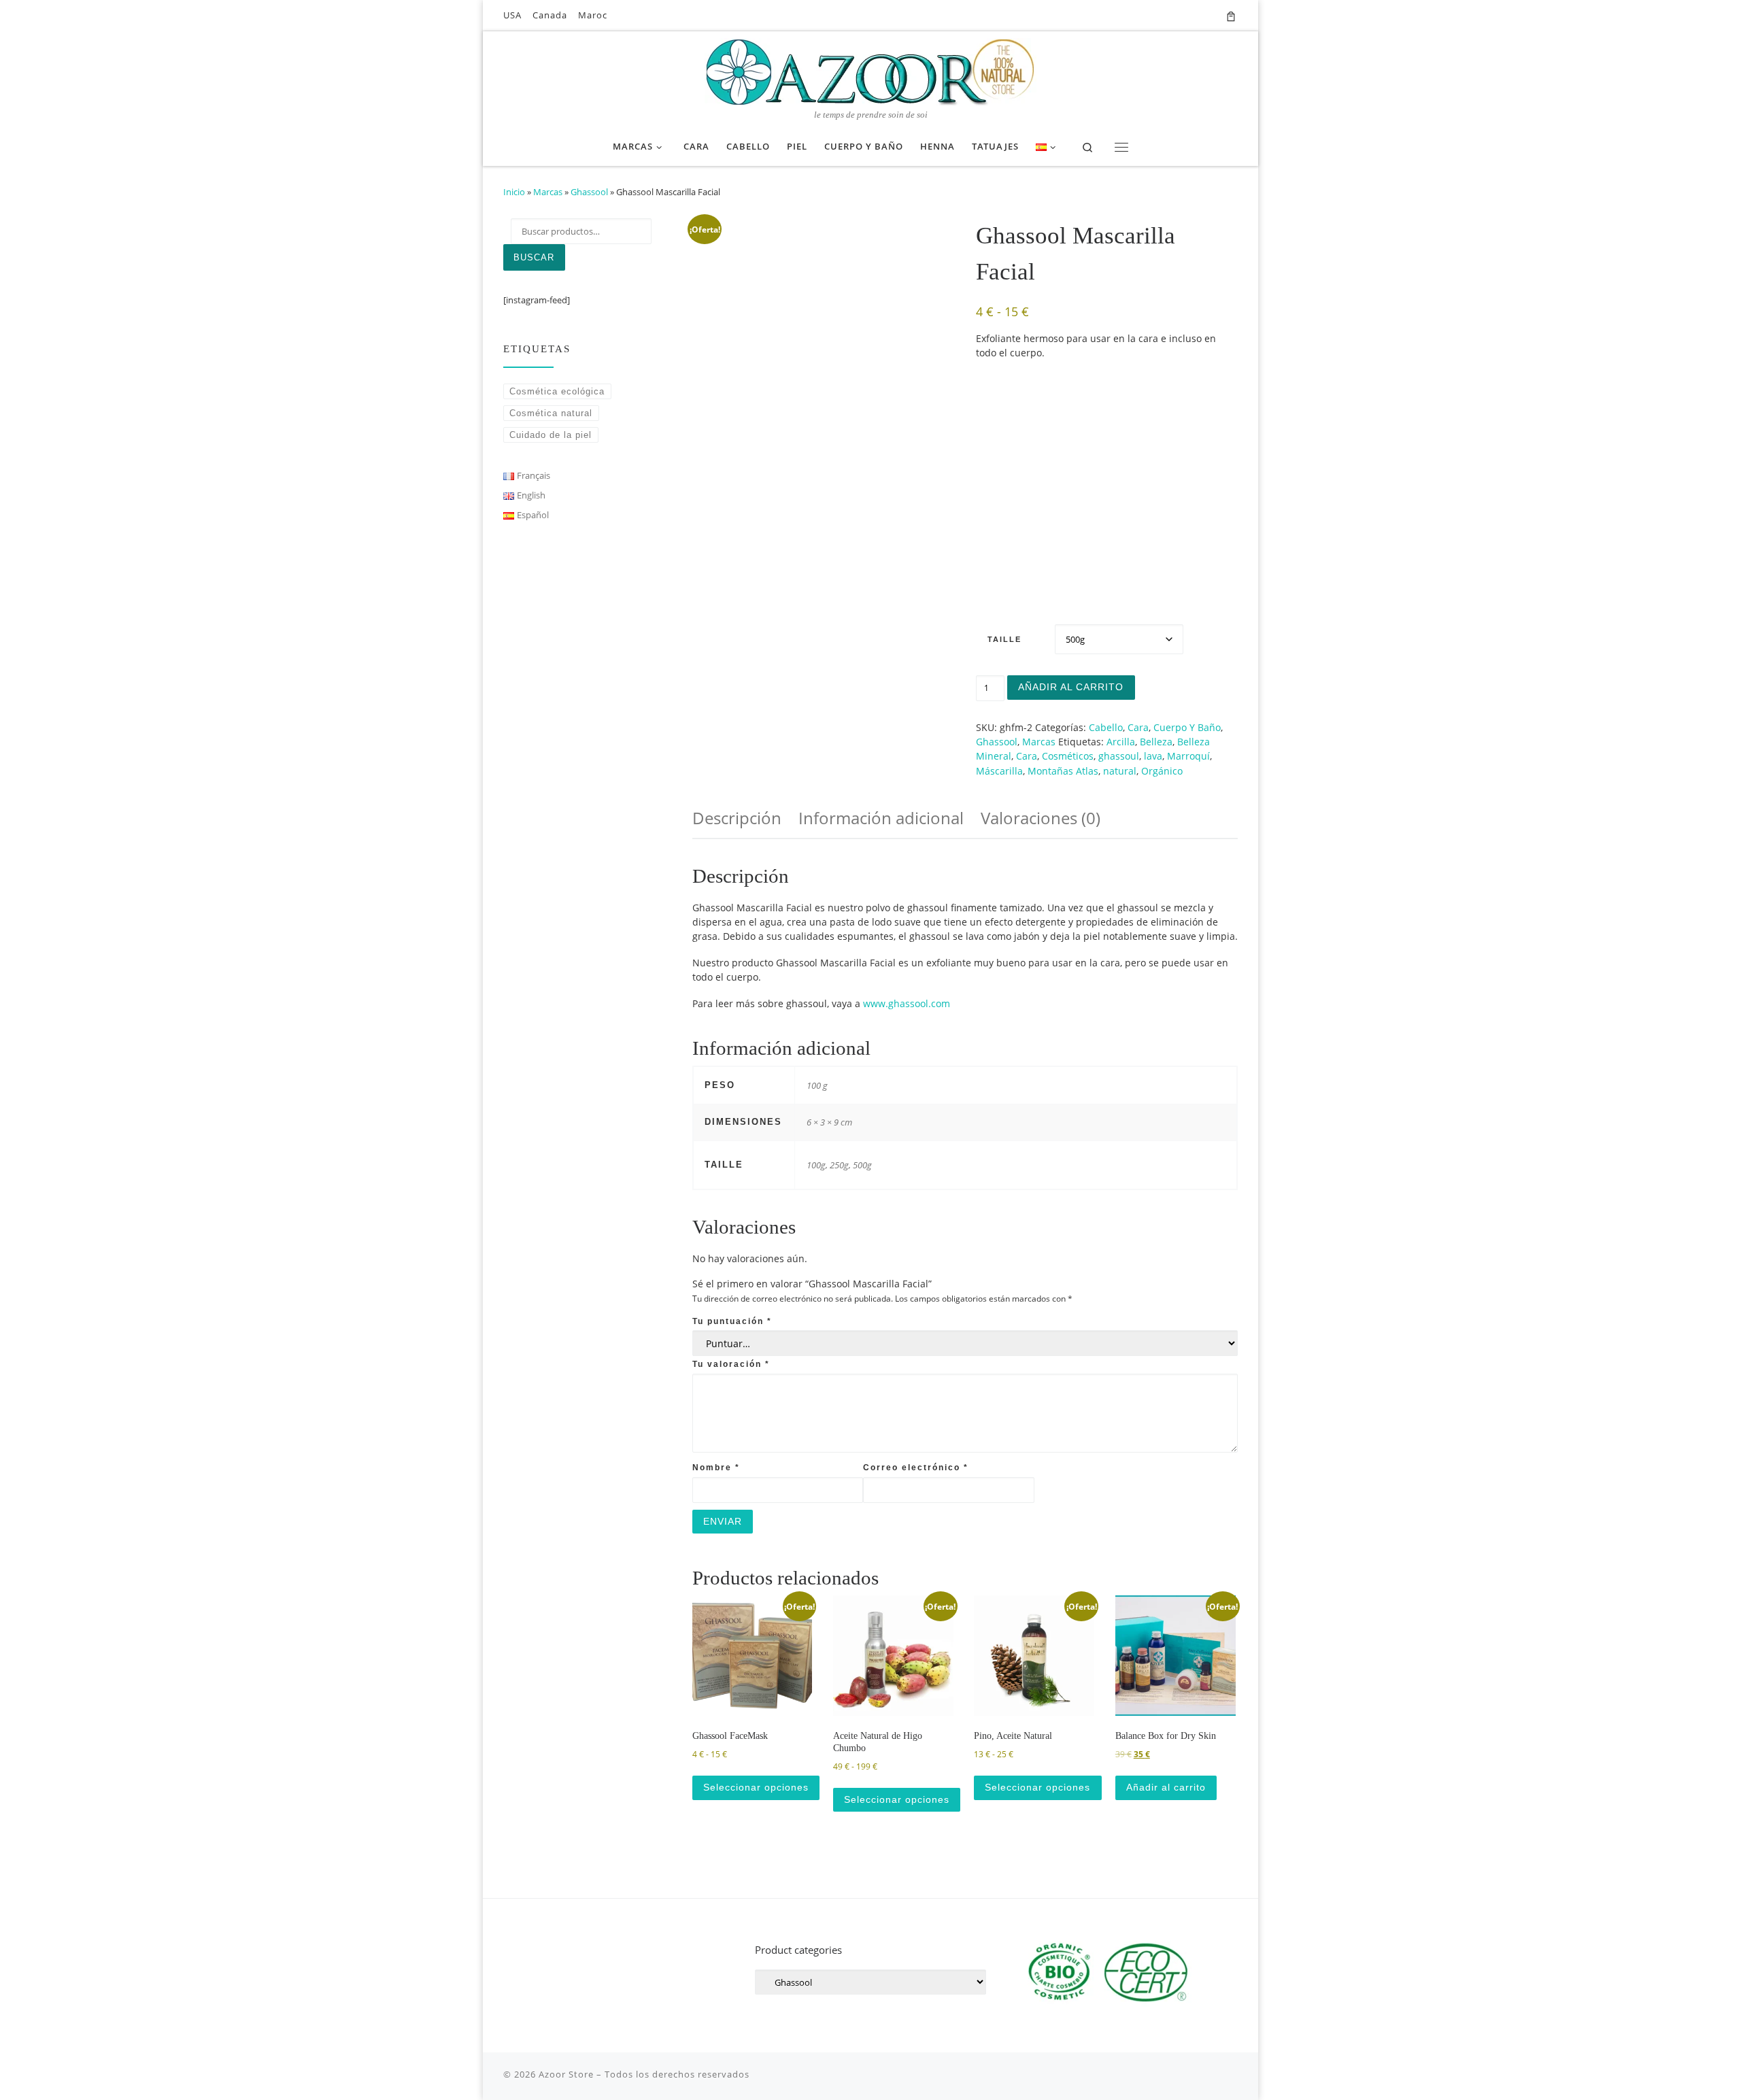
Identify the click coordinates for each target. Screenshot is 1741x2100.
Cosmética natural (551, 413)
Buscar (534, 257)
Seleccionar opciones (756, 1787)
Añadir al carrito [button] (1166, 1787)
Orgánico (1162, 771)
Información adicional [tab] (881, 818)
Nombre (716, 1467)
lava (1153, 756)
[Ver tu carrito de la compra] (1231, 15)
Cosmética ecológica (557, 391)
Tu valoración (731, 1364)
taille (1004, 639)
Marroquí (1188, 756)
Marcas (548, 192)
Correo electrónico (916, 1467)
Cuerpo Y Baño (1187, 727)
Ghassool (589, 192)
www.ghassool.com (907, 1003)
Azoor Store (566, 2074)
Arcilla (1121, 742)
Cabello (1106, 727)
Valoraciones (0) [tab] (1041, 818)
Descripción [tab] (737, 818)
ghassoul (1119, 756)
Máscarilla (999, 771)
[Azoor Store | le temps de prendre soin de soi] (870, 70)
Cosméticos (1068, 756)
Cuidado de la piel (551, 435)
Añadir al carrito (1071, 687)
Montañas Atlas (1063, 771)
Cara (1138, 727)
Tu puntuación (732, 1321)
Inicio (514, 192)
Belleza (1156, 742)
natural (1120, 771)
